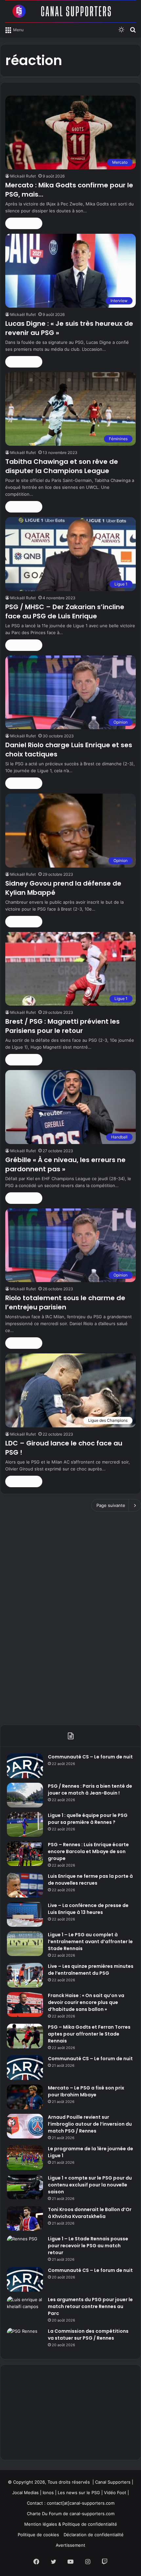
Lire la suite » (24, 223)
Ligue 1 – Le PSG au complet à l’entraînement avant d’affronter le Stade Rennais (90, 1942)
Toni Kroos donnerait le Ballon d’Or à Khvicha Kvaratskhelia (90, 2213)
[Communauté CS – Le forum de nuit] (25, 1766)
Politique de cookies (38, 2535)
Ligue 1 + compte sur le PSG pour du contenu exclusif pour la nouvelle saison (90, 2185)
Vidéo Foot (115, 2493)
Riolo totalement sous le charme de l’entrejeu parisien (65, 1302)
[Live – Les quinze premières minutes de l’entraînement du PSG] (25, 1975)
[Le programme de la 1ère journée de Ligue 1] (25, 2158)
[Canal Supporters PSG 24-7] (70, 11)
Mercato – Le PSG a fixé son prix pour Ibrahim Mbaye (86, 2091)
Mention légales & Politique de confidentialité (71, 2524)
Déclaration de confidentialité (94, 2535)
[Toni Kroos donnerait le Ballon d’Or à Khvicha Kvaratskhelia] (25, 2218)
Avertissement (70, 2545)
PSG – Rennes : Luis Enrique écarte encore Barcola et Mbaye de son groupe (88, 1851)
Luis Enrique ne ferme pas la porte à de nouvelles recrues (90, 1880)
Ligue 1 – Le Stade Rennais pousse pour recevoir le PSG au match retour (88, 2246)
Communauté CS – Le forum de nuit (90, 1757)
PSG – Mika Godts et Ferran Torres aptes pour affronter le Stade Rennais (89, 2034)
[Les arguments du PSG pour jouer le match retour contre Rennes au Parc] (25, 2309)
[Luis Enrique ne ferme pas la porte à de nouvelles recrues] (25, 1885)
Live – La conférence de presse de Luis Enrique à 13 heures (88, 1909)
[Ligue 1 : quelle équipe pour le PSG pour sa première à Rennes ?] (25, 1824)
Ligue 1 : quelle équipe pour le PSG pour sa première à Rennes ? (88, 1819)
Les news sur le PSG (79, 2493)
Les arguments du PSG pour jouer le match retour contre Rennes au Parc (90, 2306)
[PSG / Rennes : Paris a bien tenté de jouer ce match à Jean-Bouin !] (25, 1795)
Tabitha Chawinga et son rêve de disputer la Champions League (62, 466)
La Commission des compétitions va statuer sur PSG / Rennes (88, 2335)
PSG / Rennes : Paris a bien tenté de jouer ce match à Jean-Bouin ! (90, 1789)
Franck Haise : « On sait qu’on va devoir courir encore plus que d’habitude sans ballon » (86, 2002)
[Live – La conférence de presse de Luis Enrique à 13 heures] (25, 1914)
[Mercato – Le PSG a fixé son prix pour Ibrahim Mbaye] (25, 2097)
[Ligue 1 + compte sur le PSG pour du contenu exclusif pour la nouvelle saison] (25, 2187)
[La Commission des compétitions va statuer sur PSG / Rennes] (25, 2340)
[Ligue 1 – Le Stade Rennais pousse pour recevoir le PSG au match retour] (25, 2248)
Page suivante (111, 1505)
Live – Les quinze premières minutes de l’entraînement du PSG (91, 1970)
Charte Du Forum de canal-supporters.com (71, 2514)
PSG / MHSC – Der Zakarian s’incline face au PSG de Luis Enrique (65, 611)
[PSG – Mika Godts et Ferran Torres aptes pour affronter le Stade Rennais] (25, 2036)
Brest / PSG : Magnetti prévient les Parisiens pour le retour (62, 1026)
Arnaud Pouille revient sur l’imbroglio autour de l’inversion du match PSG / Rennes (90, 2124)
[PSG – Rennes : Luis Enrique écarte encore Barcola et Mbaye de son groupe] (25, 1854)
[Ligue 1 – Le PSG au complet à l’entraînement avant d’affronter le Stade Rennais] (25, 1944)
